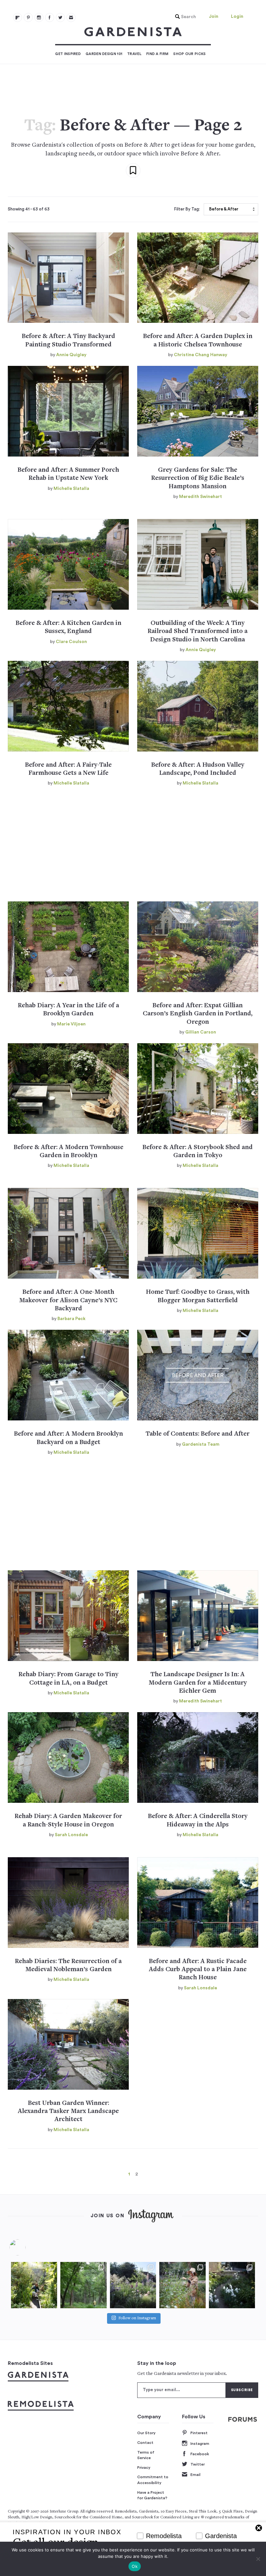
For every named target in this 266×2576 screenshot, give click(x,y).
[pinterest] (28, 17)
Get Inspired (68, 54)
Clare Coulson (71, 642)
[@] (27, 2247)
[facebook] (50, 17)
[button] (184, 17)
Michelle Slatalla (71, 489)
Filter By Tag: (187, 209)
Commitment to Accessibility (153, 2480)
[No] (258, 2559)
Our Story (146, 2433)
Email (195, 2475)
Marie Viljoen (71, 1024)
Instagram (200, 2444)
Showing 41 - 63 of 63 (29, 209)
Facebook (200, 2454)
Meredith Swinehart (200, 497)
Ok (135, 2566)
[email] (71, 17)
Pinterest (199, 2433)
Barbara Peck (71, 1319)
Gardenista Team (201, 1444)
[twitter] (60, 17)
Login (237, 17)
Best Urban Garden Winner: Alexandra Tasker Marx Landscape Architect (68, 2112)
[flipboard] (18, 17)
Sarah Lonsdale (71, 1835)
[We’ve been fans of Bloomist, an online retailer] (34, 2285)
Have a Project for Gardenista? (152, 2495)
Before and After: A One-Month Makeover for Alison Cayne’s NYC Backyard (68, 1301)
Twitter (198, 2464)
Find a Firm (157, 54)
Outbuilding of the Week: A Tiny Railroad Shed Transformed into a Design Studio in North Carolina (198, 632)
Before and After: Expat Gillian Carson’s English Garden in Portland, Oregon (198, 1014)
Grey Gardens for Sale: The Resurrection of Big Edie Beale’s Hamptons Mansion (198, 479)
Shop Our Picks (189, 54)
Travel (134, 54)
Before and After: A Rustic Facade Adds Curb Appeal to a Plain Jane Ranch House (198, 1970)
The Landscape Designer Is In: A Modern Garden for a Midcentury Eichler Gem (198, 1683)
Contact (145, 2443)
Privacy (144, 2468)
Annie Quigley (71, 355)
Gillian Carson (201, 1032)
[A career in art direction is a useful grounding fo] (232, 2285)
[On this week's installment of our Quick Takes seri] (182, 2285)
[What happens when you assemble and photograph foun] (83, 2285)
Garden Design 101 (104, 54)
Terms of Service (146, 2455)
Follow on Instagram (137, 2318)
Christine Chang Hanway (200, 355)
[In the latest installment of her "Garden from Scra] (133, 2285)
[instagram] (39, 17)
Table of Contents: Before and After (198, 1434)
